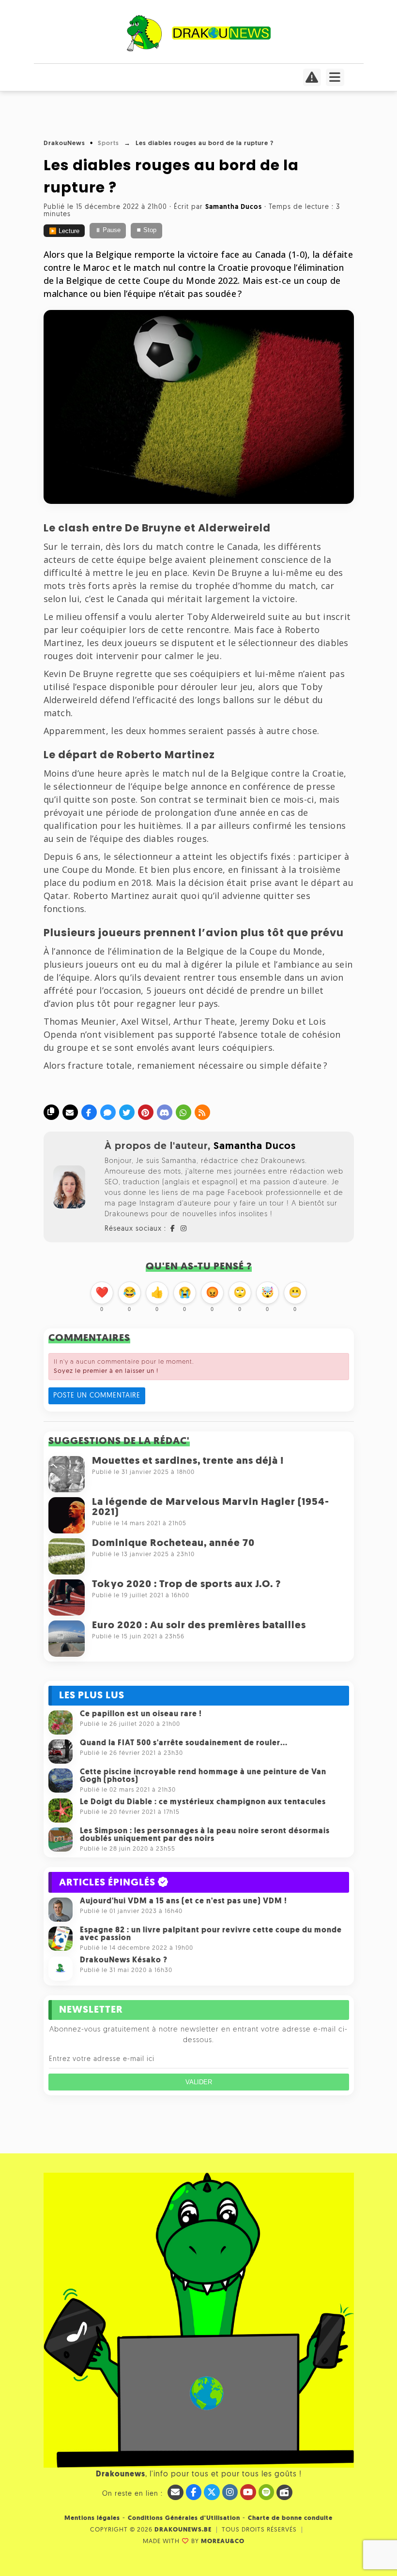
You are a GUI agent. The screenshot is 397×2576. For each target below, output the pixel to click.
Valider (199, 2082)
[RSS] (202, 1112)
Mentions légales (92, 2518)
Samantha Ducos (255, 1146)
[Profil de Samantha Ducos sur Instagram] (184, 1229)
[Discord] (165, 1112)
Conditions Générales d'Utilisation (184, 2518)
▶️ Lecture (64, 231)
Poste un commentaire (97, 1396)
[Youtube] (248, 2492)
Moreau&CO (223, 2541)
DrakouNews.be (183, 2530)
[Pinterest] (146, 1112)
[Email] (70, 1112)
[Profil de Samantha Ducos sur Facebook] (173, 1229)
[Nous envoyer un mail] (176, 2492)
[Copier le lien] (51, 1112)
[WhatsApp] (183, 1112)
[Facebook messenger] (108, 1112)
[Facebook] (89, 1112)
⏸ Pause (108, 230)
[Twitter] (127, 1112)
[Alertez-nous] (312, 80)
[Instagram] (230, 2492)
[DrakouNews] (199, 50)
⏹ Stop (146, 230)
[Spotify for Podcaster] (267, 2492)
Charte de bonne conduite (290, 2518)
